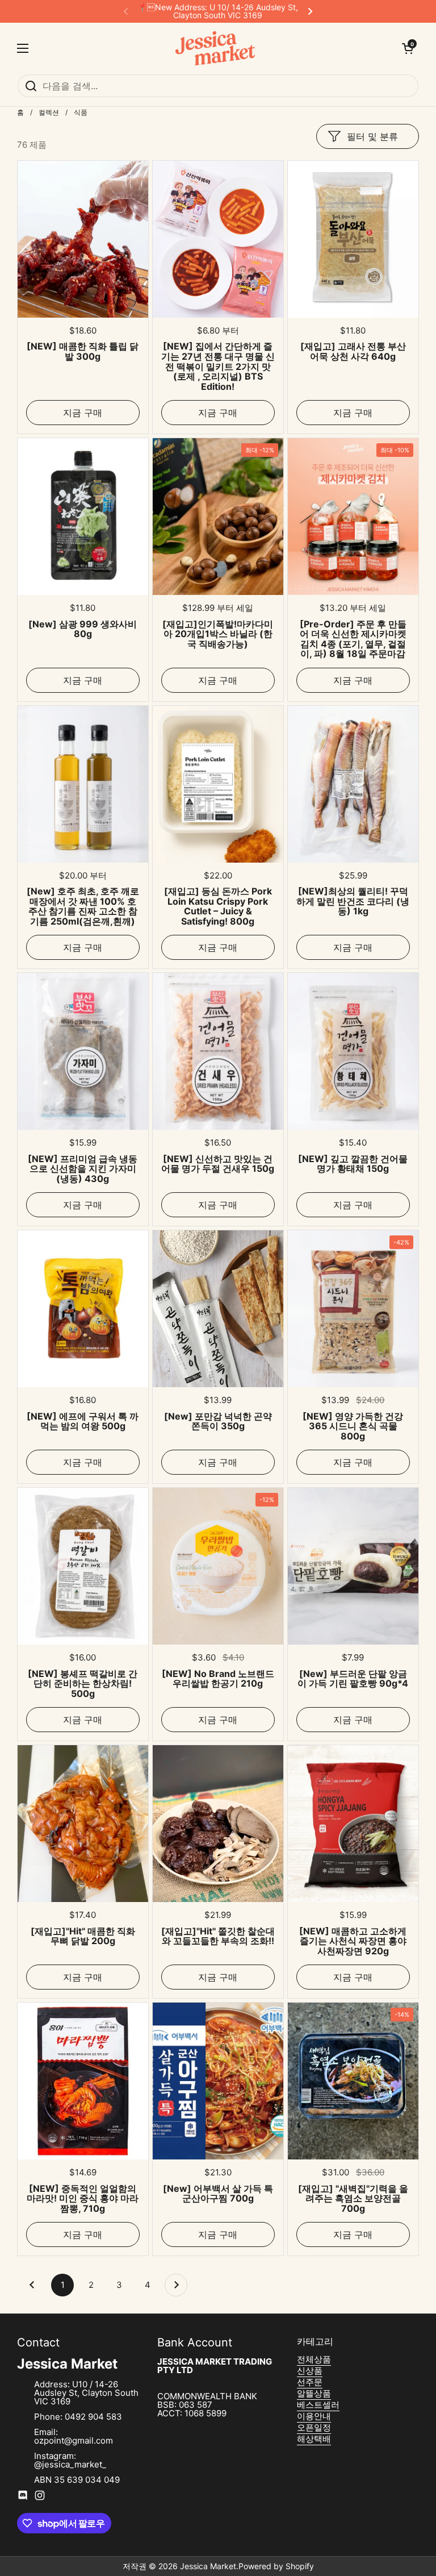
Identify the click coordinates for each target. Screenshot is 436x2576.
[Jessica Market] (215, 48)
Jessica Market (208, 2566)
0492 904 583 (93, 2417)
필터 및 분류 (372, 136)
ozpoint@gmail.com (74, 2440)
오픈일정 (314, 2427)
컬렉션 (49, 112)
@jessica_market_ (70, 2464)
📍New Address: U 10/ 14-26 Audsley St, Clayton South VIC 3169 (218, 11)
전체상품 (314, 2359)
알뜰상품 (314, 2393)
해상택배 (314, 2439)
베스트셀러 (318, 2405)
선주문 (310, 2382)
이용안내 (314, 2416)
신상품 (310, 2371)
